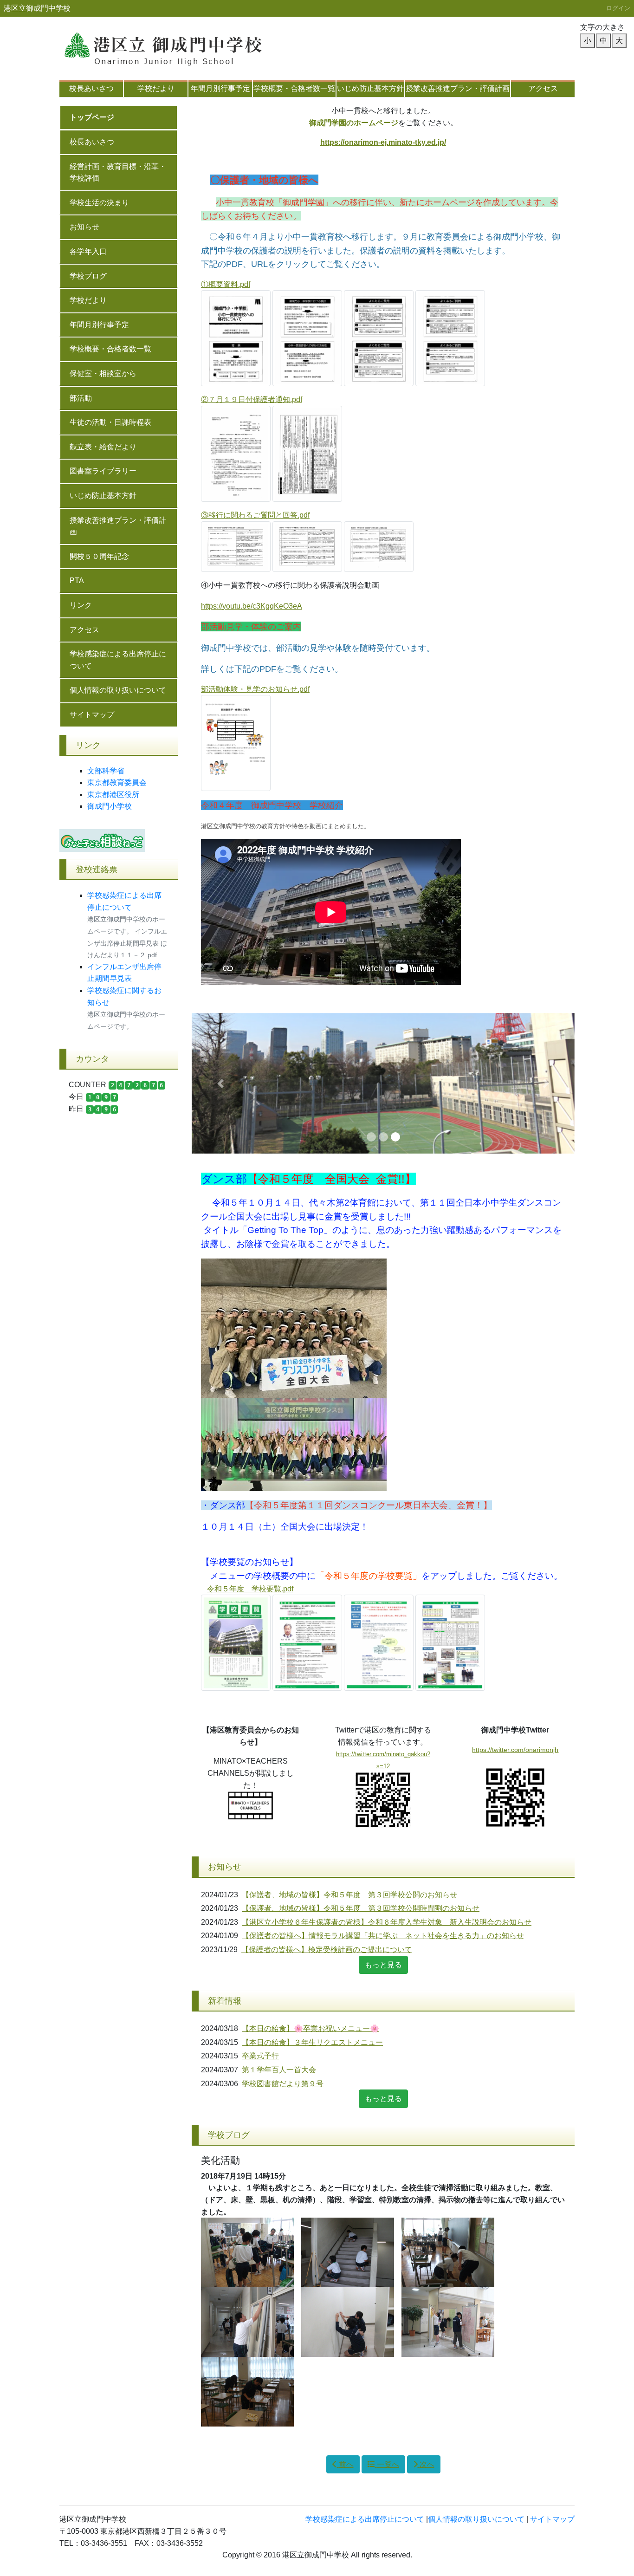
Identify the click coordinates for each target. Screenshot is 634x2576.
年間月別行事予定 (220, 88)
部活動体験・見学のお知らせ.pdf (255, 689)
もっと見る (383, 1965)
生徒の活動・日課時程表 (110, 422)
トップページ (92, 117)
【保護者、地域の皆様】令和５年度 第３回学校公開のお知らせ (349, 1895)
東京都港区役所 (113, 795)
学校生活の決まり (99, 203)
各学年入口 (88, 251)
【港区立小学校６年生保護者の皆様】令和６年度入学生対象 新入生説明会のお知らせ (387, 1922)
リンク (81, 605)
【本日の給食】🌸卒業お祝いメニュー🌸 (311, 2028)
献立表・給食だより (103, 447)
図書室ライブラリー (103, 471)
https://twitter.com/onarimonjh (515, 1750)
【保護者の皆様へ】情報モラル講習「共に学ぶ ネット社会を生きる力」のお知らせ (383, 1936)
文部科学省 (106, 771)
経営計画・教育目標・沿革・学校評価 (118, 172)
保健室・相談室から (103, 373)
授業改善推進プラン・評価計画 (458, 88)
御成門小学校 (110, 806)
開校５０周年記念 (99, 556)
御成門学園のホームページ (354, 123)
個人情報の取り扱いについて (118, 690)
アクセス (543, 88)
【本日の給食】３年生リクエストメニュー (312, 2042)
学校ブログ (88, 276)
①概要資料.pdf (226, 284)
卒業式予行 (260, 2056)
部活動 (81, 398)
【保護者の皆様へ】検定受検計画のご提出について (327, 1950)
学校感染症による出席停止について (118, 660)
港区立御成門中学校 (37, 8)
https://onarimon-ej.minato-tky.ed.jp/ (383, 142)
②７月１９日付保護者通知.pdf (252, 399)
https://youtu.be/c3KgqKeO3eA (252, 606)
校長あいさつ (91, 88)
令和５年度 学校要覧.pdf (250, 1589)
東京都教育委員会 (117, 782)
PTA (77, 581)
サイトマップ (92, 715)
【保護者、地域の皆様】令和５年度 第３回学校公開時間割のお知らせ (361, 1908)
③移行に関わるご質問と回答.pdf (255, 515)
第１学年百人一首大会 (279, 2070)
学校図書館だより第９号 (283, 2084)
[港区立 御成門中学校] (175, 44)
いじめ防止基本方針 (370, 88)
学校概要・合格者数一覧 (294, 88)
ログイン (618, 8)
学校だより (156, 88)
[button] (220, 1083)
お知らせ (84, 227)
